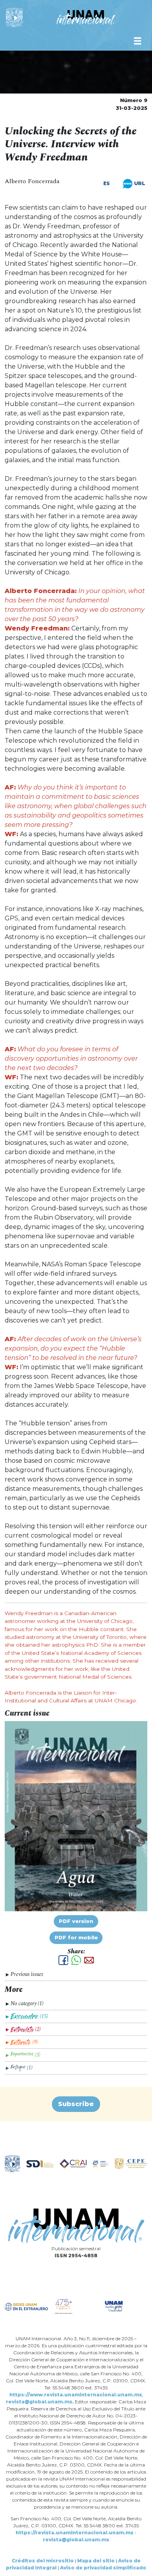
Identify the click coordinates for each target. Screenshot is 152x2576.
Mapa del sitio (96, 2561)
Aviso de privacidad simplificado (103, 2568)
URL (139, 183)
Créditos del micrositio (43, 2561)
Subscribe (76, 2104)
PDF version (76, 1921)
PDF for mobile (76, 1938)
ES (107, 184)
